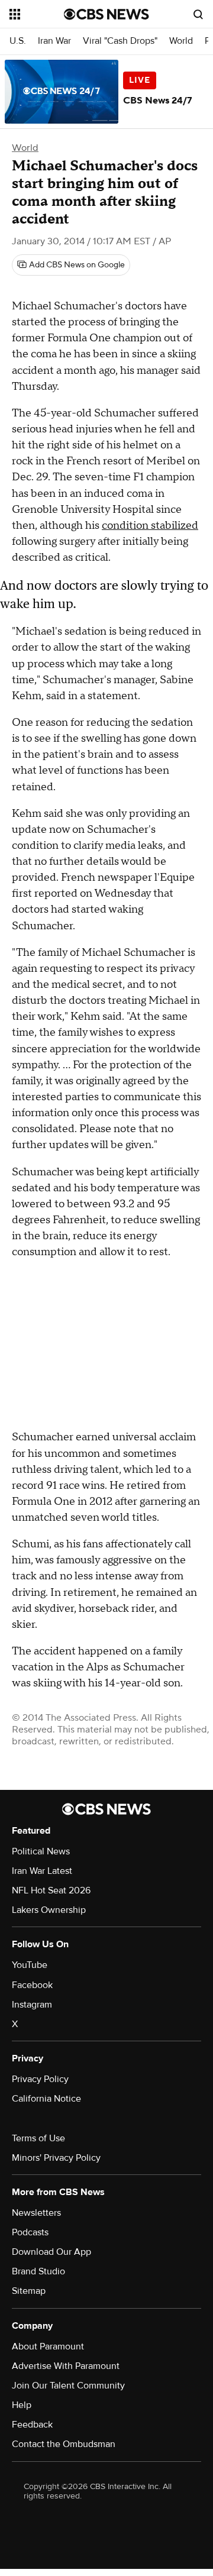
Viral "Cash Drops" (120, 41)
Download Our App (51, 2252)
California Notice (46, 2099)
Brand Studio (38, 2271)
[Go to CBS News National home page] (106, 14)
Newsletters (36, 2213)
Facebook (32, 1985)
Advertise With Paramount (66, 2366)
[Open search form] (198, 14)
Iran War (54, 41)
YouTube (30, 1965)
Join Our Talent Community (68, 2386)
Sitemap (29, 2291)
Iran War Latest (42, 1871)
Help (22, 2405)
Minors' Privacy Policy (56, 2158)
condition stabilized (150, 526)
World (181, 41)
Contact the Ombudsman (64, 2444)
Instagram (32, 2005)
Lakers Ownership (49, 1910)
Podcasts (30, 2232)
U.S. (18, 41)
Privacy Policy (40, 2079)
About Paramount (48, 2346)
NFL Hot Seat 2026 (51, 1890)
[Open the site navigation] (37, 14)
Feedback (32, 2425)
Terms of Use (38, 2138)
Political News (41, 1851)
